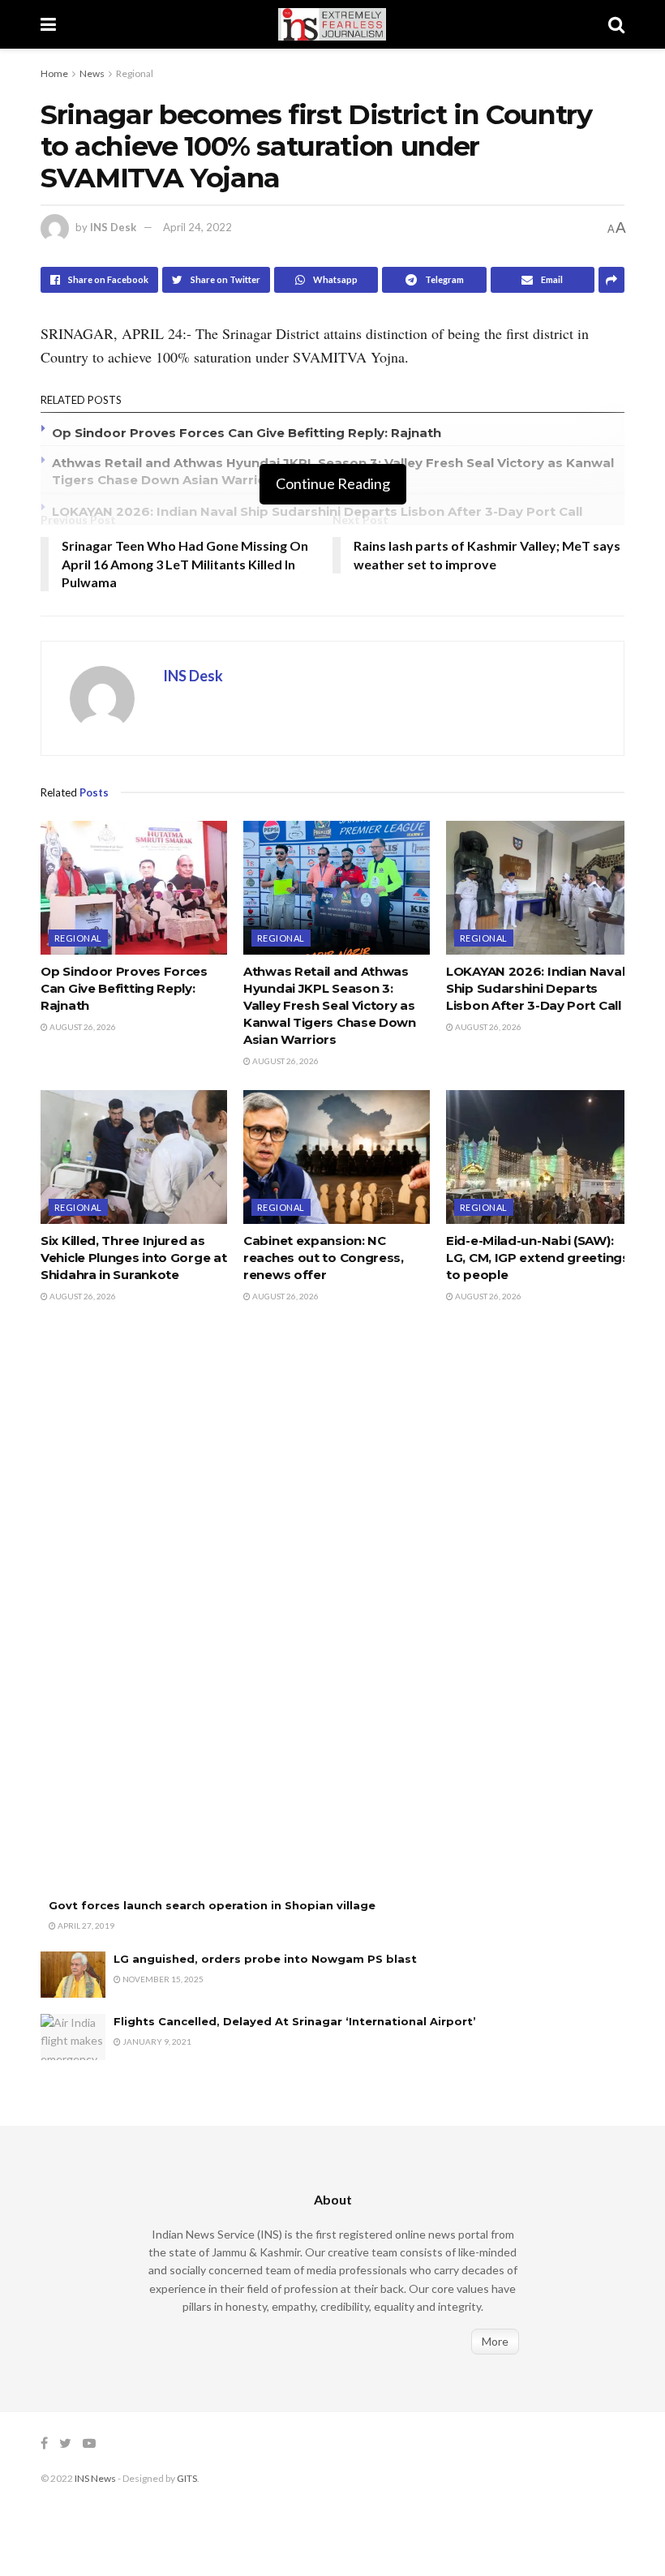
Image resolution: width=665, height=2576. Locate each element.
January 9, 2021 (156, 2041)
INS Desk (113, 227)
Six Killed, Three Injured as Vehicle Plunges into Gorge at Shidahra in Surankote (133, 1258)
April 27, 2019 (85, 1926)
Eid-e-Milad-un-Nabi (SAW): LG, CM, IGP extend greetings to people (538, 1258)
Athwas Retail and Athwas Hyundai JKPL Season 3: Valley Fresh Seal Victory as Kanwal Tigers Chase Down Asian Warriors (330, 1005)
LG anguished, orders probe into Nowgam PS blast (265, 1959)
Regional (135, 73)
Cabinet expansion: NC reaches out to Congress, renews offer (324, 1258)
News (92, 73)
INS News (95, 2478)
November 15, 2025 (162, 1979)
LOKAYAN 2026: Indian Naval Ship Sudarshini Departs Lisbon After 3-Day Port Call (317, 511)
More (495, 2341)
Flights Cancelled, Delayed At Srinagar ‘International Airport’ (295, 2021)
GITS (187, 2478)
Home (54, 73)
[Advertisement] (162, 1617)
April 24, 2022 (197, 227)
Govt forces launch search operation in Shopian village (212, 1905)
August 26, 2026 (82, 1027)
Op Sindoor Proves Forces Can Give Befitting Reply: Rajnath (247, 433)
